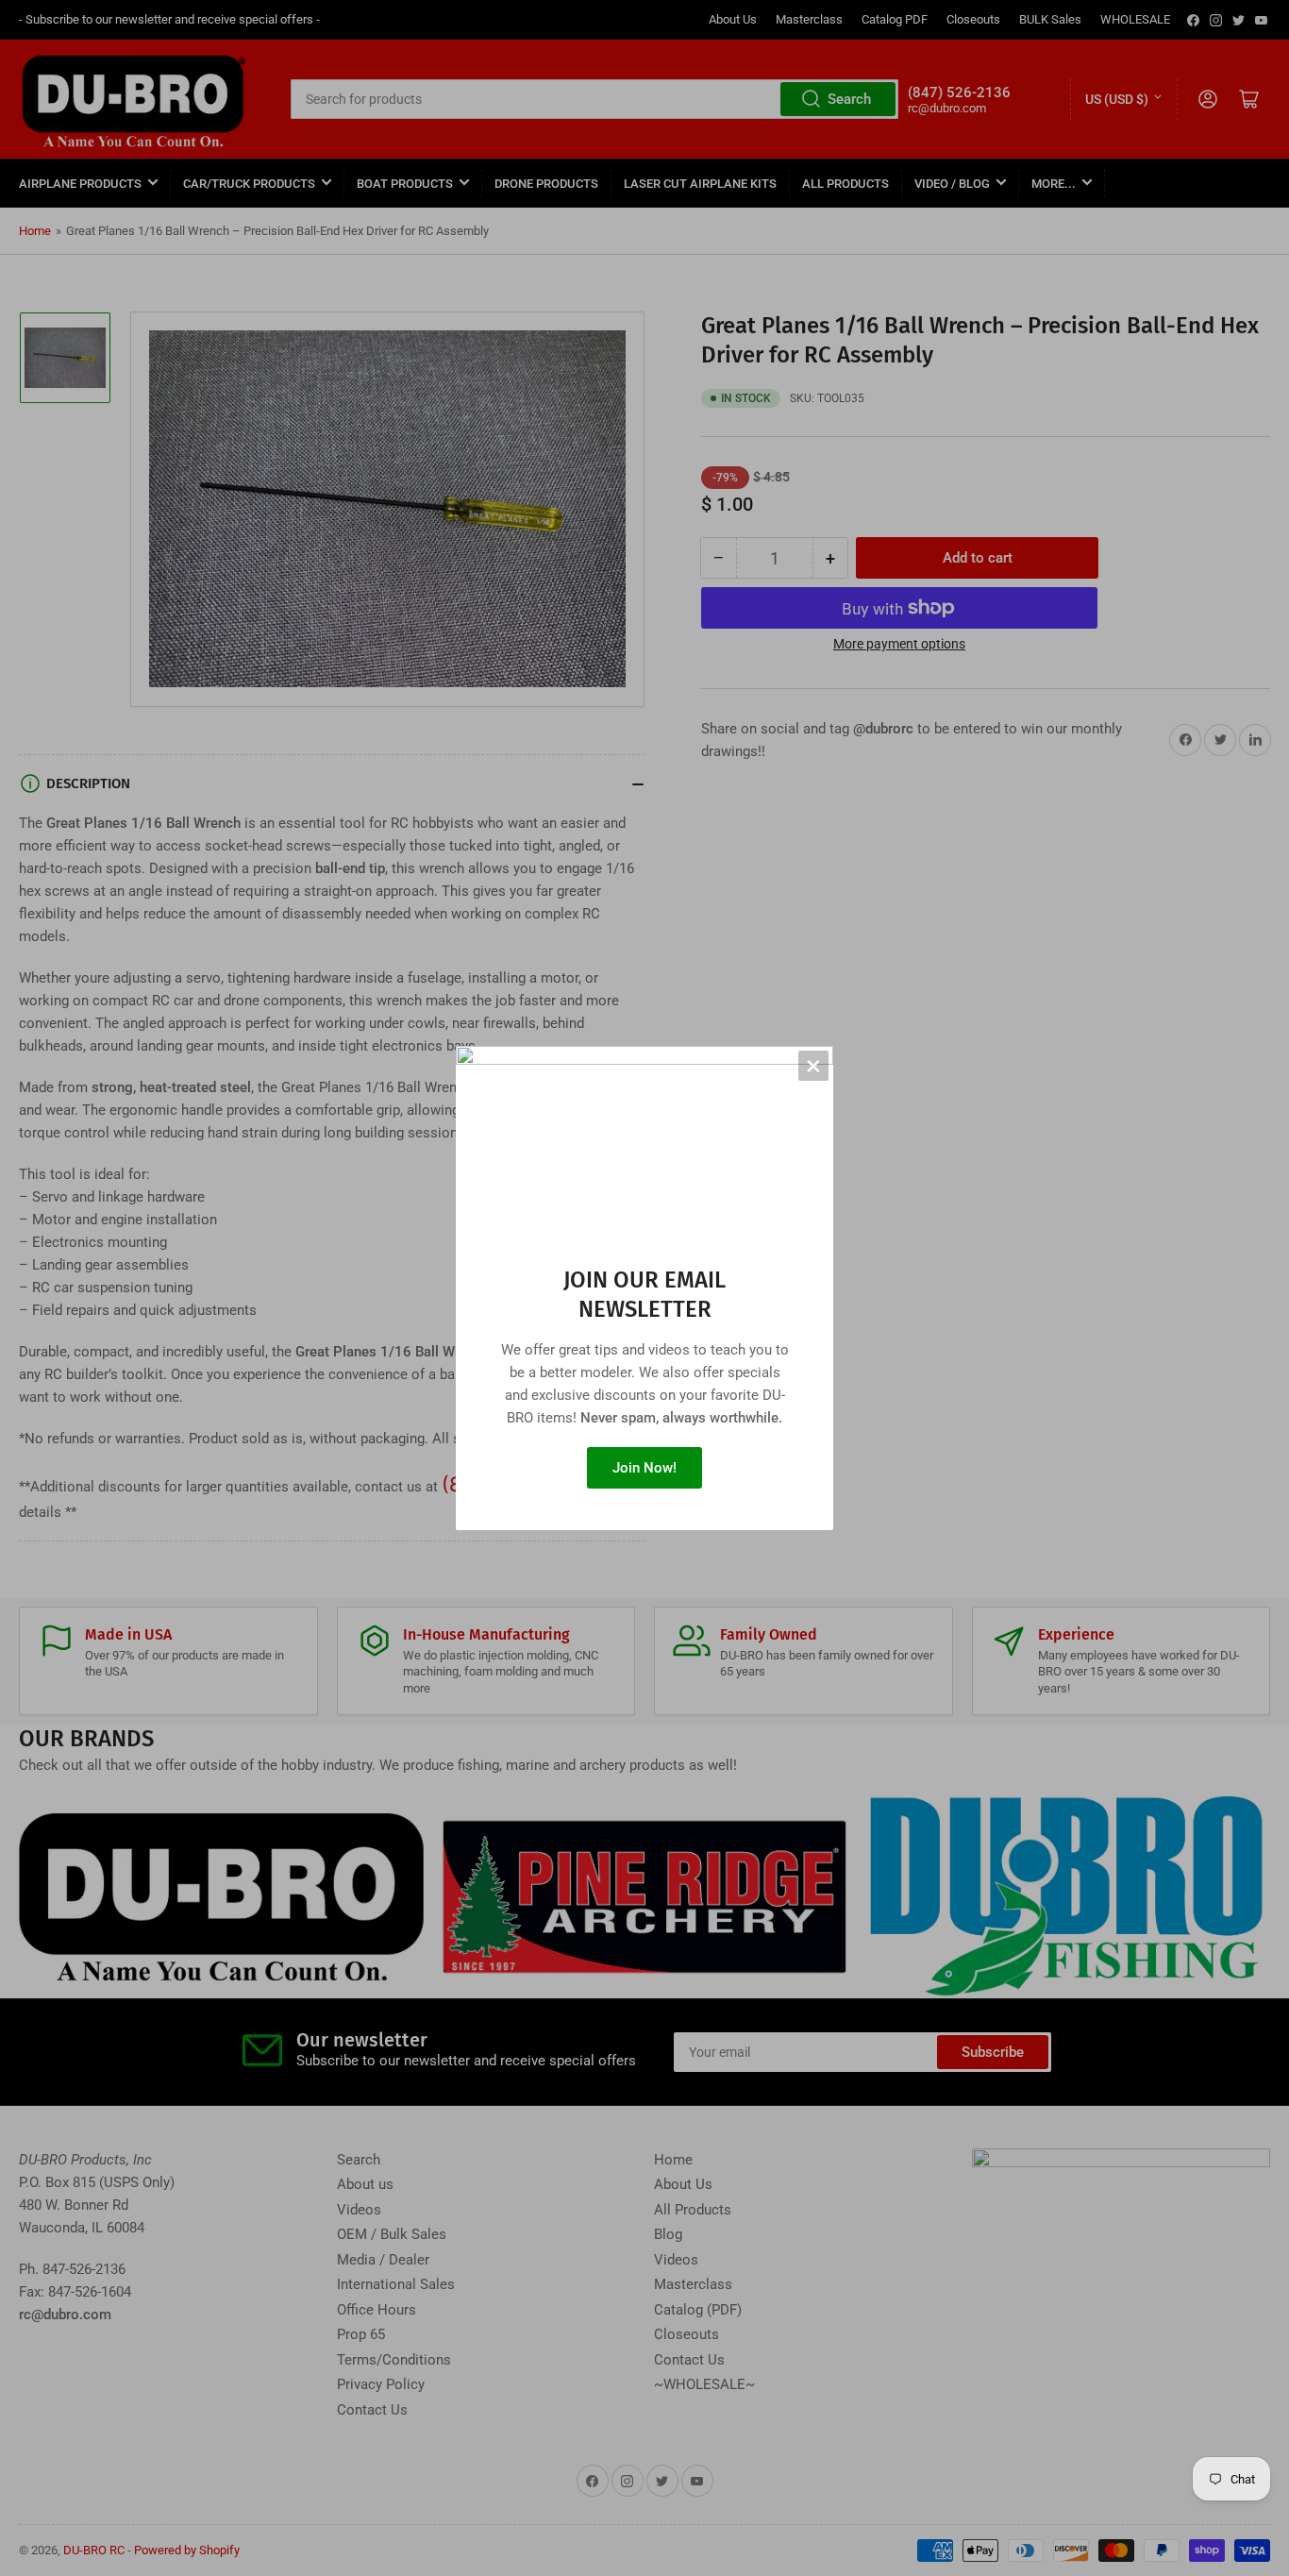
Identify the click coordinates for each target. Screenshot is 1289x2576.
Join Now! (644, 1468)
